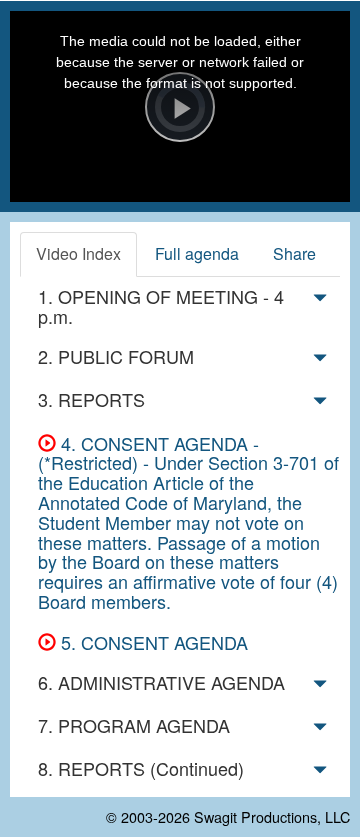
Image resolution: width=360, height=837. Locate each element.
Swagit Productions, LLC (272, 816)
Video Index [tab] (78, 253)
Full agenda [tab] (197, 253)
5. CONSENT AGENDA (152, 642)
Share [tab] (294, 253)
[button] (320, 301)
